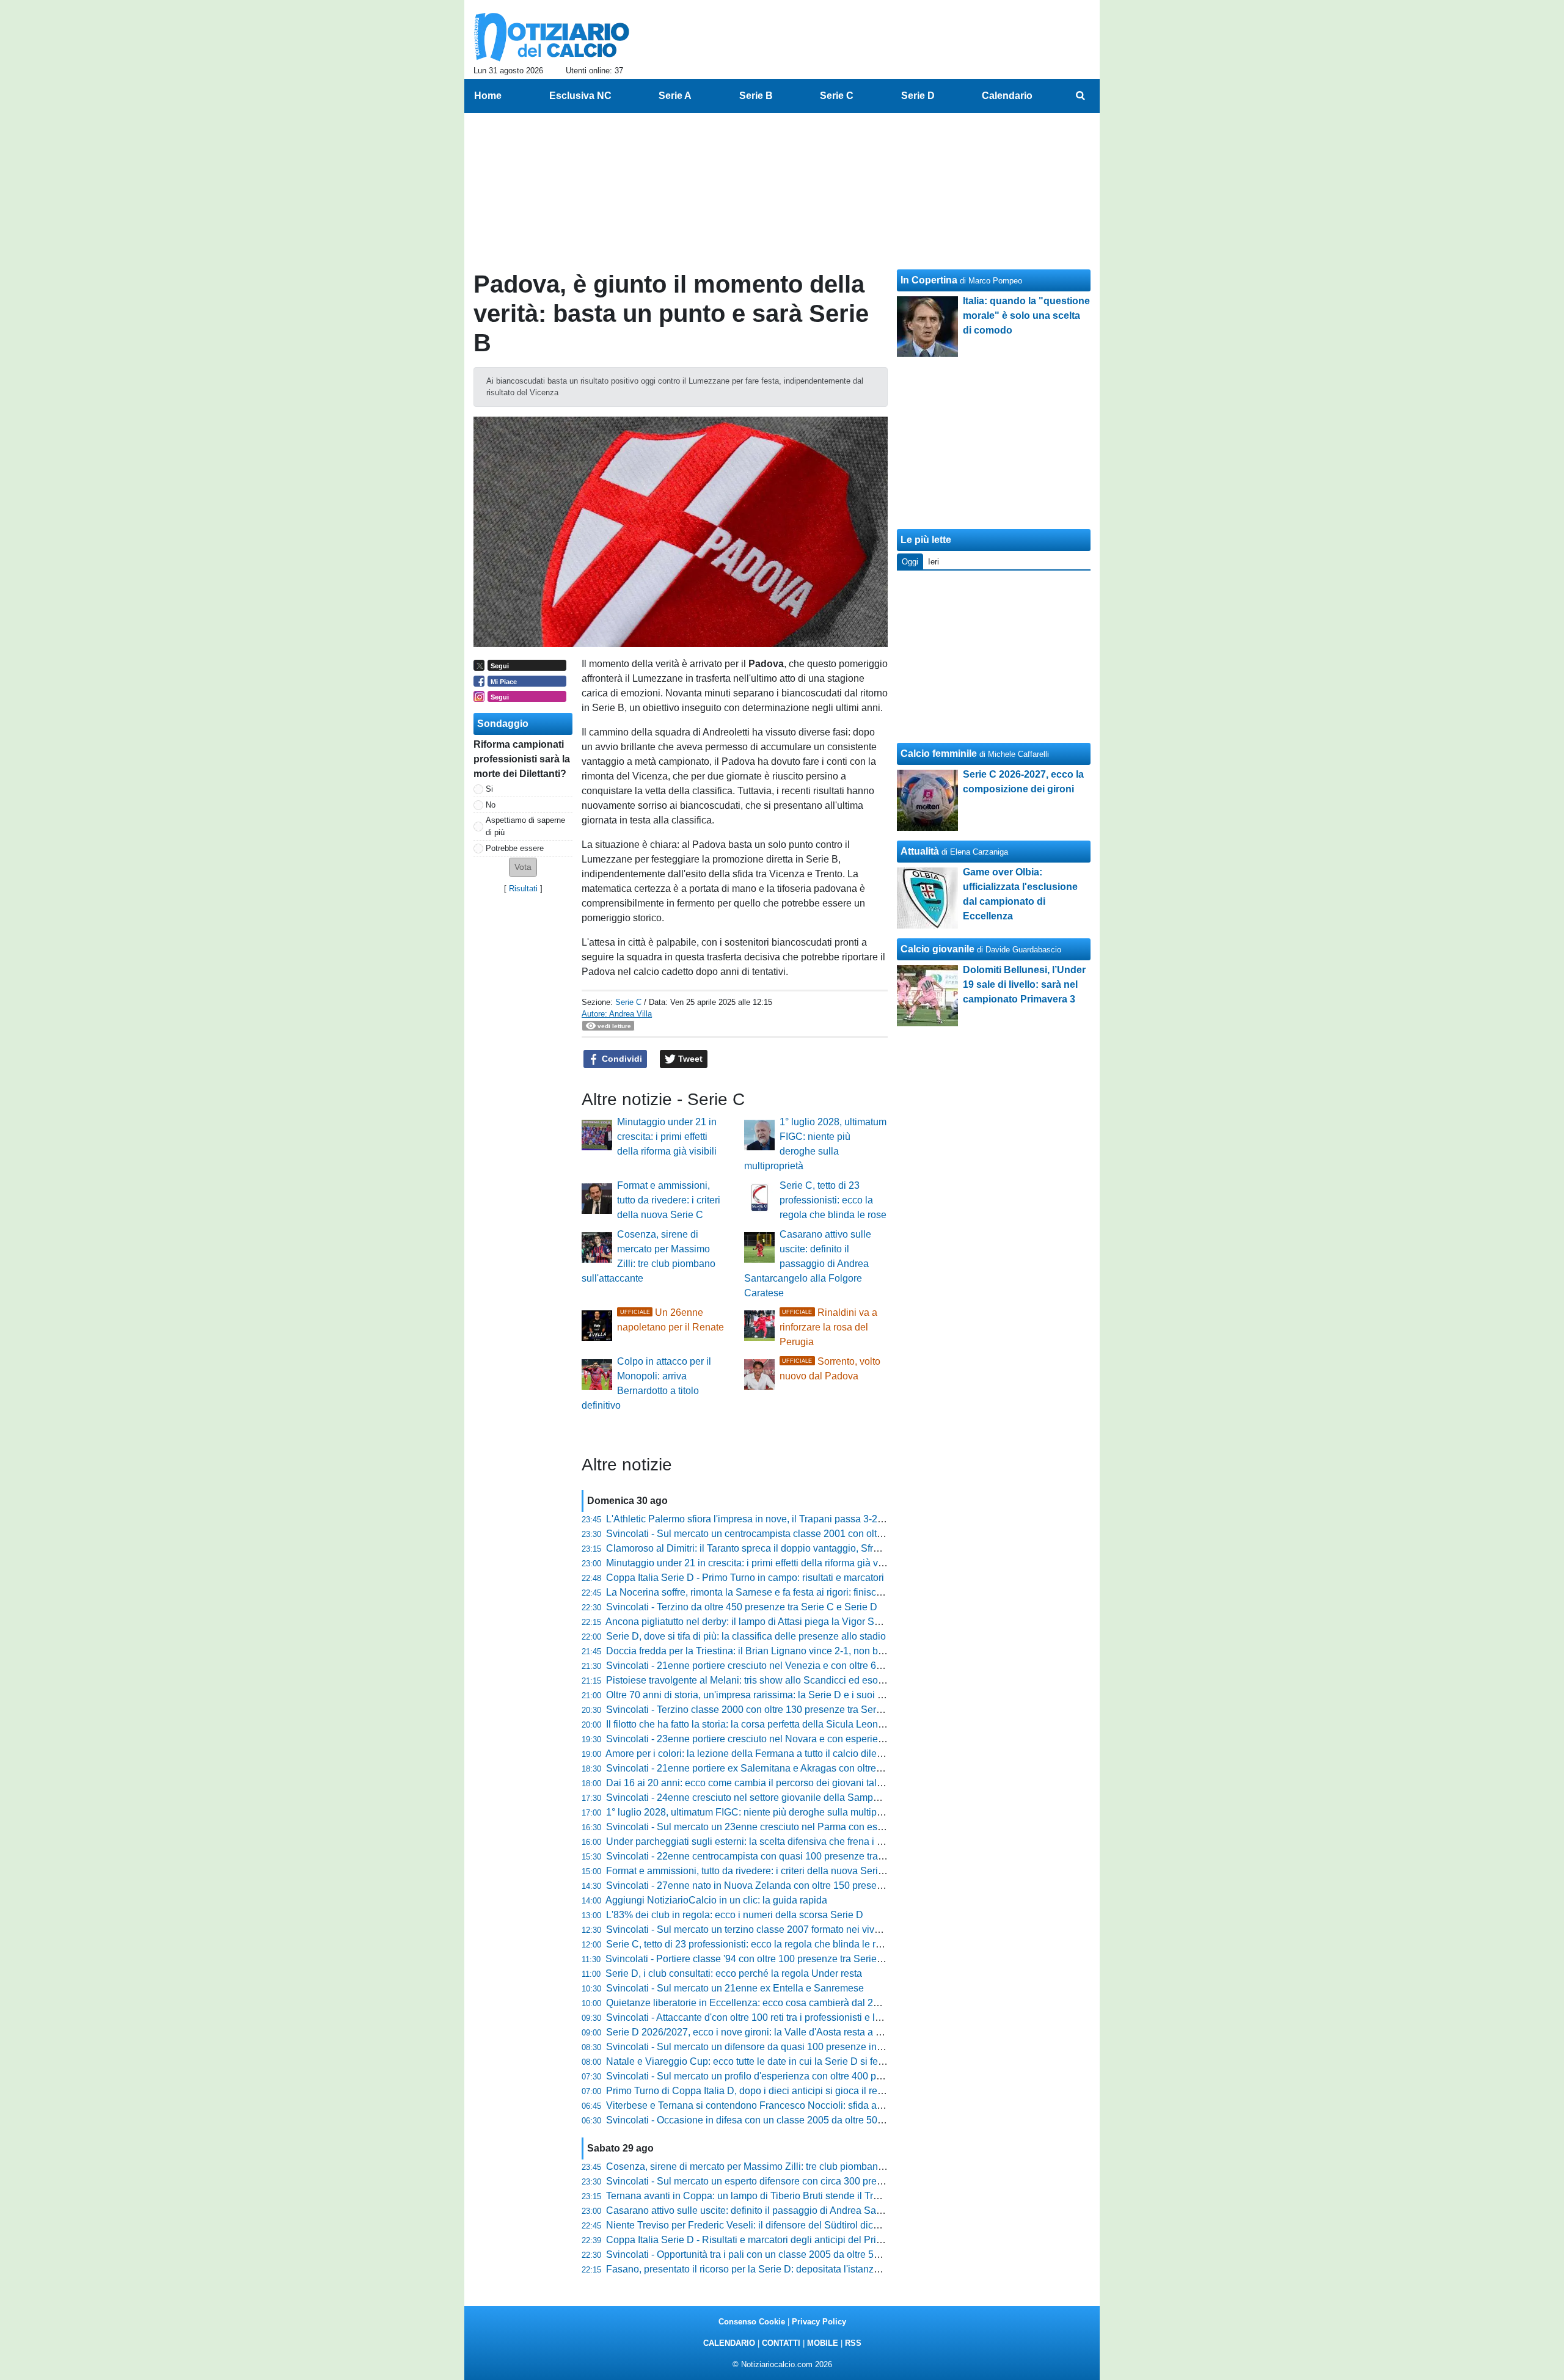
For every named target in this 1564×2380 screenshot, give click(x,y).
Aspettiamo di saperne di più (525, 826)
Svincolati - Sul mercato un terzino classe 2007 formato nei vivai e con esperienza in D (793, 1929)
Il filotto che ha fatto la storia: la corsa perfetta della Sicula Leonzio (748, 1724)
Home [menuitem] (488, 96)
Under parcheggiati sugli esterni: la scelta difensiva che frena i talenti (755, 1842)
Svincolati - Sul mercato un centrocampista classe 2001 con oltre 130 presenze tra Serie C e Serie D (823, 1534)
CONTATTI (781, 2343)
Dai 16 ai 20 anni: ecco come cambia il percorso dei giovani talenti (749, 1783)
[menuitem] (1080, 96)
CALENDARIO (729, 2343)
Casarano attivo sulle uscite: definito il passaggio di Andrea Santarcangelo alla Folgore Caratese (808, 1264)
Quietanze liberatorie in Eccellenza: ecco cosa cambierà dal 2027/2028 (760, 2003)
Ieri (934, 562)
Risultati (523, 889)
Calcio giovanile (937, 949)
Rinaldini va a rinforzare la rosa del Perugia (828, 1327)
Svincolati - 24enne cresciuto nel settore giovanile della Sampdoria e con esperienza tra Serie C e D (822, 1798)
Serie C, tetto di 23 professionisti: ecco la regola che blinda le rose (833, 1200)
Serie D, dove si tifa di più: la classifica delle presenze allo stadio (746, 1636)
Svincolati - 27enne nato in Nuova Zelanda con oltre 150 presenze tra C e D (770, 1885)
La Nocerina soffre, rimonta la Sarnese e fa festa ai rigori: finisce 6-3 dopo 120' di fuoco (793, 1592)
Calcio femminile (939, 754)
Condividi (621, 1059)
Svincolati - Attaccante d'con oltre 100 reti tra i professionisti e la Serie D (761, 2017)
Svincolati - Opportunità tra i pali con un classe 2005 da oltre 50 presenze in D (774, 2254)
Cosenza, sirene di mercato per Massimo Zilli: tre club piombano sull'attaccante (777, 2166)
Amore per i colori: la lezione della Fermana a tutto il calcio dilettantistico (762, 1754)
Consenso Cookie (752, 2322)
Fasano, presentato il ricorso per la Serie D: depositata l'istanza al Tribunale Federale (790, 2269)
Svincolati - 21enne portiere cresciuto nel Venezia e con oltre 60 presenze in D (775, 1666)
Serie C (628, 1002)
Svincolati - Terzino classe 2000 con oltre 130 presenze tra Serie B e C (758, 1710)
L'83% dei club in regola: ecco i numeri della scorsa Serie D (735, 1915)
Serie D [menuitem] (918, 96)
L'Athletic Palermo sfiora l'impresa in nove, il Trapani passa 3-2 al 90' (755, 1519)
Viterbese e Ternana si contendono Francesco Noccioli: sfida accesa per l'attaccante (788, 2105)
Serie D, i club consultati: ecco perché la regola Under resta (734, 1973)
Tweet (689, 1059)
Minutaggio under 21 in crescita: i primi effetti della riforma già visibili (667, 1137)
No (491, 805)
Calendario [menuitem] (1007, 96)
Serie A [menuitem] (675, 96)
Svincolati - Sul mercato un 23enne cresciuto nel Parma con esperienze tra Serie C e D (794, 1827)
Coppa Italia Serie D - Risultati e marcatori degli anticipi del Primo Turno (762, 2240)
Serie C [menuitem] (837, 96)
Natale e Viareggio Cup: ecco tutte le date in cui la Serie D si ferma (750, 2061)
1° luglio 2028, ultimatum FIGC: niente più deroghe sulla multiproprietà (758, 1812)
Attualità (920, 851)
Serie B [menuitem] (756, 96)
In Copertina (929, 280)
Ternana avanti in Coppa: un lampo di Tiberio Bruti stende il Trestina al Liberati (775, 2196)
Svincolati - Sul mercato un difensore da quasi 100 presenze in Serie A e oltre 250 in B (792, 2047)
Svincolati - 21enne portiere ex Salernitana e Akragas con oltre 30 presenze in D (779, 1768)
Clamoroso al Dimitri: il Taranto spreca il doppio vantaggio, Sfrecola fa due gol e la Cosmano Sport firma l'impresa (851, 1548)
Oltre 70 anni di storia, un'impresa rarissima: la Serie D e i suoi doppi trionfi (767, 1695)
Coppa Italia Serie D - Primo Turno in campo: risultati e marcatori (745, 1578)
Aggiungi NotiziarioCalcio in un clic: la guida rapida (716, 1900)
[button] (523, 867)
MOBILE (823, 2343)
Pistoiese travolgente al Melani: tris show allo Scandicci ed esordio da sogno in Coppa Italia (804, 1680)
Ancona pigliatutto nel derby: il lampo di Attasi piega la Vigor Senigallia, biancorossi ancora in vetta (819, 1622)
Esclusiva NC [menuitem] (580, 96)
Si (489, 789)
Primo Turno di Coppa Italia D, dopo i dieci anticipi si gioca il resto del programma (782, 2091)
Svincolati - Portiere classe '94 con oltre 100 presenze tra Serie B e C (755, 1959)
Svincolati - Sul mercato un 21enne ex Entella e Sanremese (735, 1988)
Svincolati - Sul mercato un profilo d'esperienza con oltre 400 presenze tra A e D (778, 2076)
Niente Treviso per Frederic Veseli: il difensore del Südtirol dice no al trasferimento (784, 2225)
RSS (853, 2343)
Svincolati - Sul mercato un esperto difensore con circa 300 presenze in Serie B (777, 2181)
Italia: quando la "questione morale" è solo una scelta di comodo (1026, 316)
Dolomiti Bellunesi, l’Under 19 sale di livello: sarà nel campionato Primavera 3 (1024, 984)
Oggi (910, 562)
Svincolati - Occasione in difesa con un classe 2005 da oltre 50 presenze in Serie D (786, 2120)
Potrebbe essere (515, 848)
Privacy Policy (819, 2322)
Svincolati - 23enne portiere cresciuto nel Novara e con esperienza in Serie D (773, 1739)
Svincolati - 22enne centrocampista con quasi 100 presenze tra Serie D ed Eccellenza (792, 1856)
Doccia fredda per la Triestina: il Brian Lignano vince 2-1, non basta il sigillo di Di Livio (792, 1651)
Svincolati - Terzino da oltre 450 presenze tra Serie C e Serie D (742, 1607)
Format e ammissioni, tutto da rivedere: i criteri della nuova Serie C (669, 1200)
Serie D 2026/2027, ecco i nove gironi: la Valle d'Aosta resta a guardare (760, 2032)
